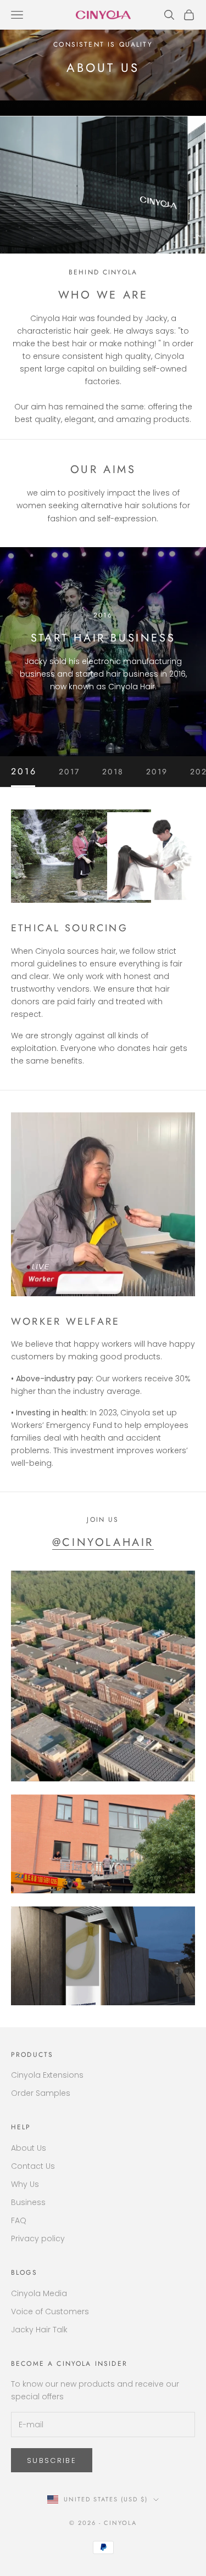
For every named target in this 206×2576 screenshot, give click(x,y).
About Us (29, 2148)
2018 (113, 772)
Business (28, 2202)
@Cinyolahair (103, 1542)
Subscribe (52, 2460)
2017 (69, 772)
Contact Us (33, 2166)
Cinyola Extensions (47, 2075)
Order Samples (41, 2093)
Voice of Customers (50, 2311)
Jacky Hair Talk (39, 2330)
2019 (157, 772)
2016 (24, 772)
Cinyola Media (39, 2293)
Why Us (25, 2184)
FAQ (19, 2220)
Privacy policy (38, 2238)
